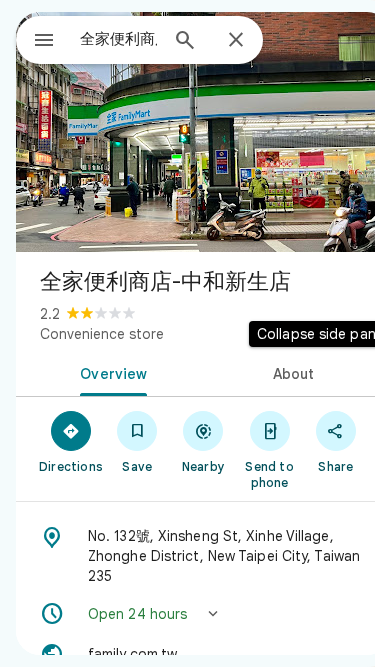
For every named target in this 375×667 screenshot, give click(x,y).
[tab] (110, 372)
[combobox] (118, 39)
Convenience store (102, 334)
